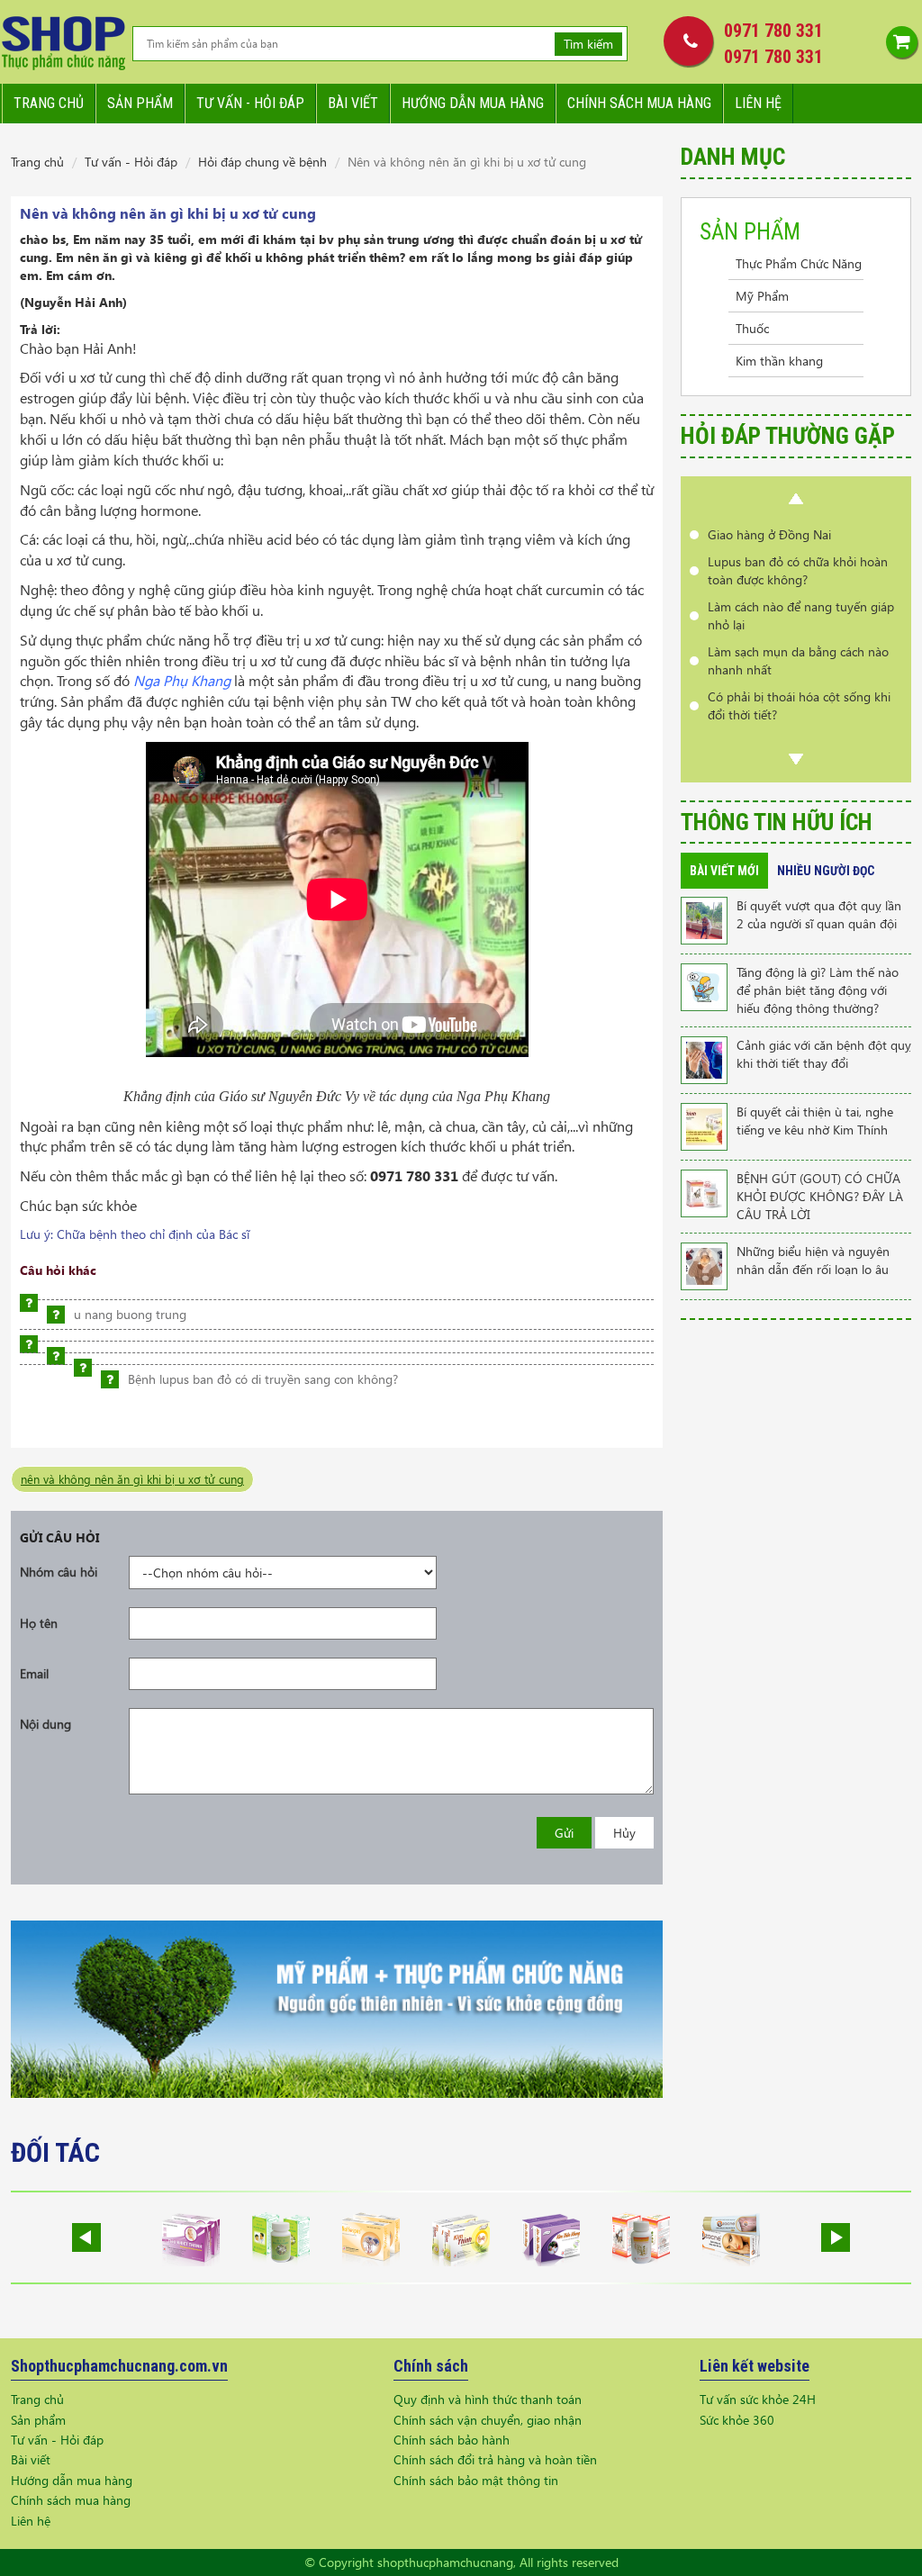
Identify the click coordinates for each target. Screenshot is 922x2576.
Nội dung (45, 1724)
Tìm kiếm (588, 44)
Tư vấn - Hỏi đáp (131, 162)
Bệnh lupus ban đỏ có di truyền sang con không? (263, 1379)
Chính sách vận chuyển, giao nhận (488, 2420)
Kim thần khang (779, 361)
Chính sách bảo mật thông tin (476, 2480)
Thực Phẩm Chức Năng (799, 263)
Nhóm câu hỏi (59, 1572)
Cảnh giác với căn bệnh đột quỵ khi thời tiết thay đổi (824, 1054)
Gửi (564, 1833)
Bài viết (353, 103)
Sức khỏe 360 (737, 2420)
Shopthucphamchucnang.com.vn (119, 2366)
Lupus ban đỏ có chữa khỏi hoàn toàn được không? (798, 570)
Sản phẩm (140, 103)
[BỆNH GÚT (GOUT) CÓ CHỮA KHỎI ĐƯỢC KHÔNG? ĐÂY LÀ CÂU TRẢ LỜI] (704, 1192)
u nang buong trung (130, 1314)
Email (34, 1673)
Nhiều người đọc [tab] (826, 871)
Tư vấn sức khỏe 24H (758, 2399)
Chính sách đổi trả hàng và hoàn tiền (495, 2459)
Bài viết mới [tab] (724, 871)
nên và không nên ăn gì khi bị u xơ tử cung (132, 1479)
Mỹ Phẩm (762, 296)
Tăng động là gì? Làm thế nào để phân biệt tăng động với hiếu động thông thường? (818, 990)
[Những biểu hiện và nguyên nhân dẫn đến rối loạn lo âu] (704, 1265)
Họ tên (39, 1623)
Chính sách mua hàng (639, 103)
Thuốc (752, 328)
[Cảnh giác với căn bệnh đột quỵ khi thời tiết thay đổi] (704, 1058)
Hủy (624, 1833)
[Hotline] (684, 41)
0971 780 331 (773, 31)
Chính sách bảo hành (452, 2440)
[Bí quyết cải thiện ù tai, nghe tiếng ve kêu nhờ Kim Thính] (704, 1125)
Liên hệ (758, 103)
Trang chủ (49, 103)
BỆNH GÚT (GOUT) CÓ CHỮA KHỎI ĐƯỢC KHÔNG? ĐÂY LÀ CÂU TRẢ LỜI (820, 1196)
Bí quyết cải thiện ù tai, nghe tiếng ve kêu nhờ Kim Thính (815, 1121)
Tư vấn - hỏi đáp (250, 103)
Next (796, 759)
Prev (796, 499)
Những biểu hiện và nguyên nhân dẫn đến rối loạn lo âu (813, 1260)
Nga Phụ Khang (182, 680)
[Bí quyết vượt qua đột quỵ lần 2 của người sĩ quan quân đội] (704, 919)
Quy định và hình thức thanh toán (488, 2399)
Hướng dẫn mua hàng (473, 103)
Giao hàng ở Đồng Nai (769, 534)
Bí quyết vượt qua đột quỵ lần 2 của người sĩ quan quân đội (819, 914)
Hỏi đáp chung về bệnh (262, 162)
